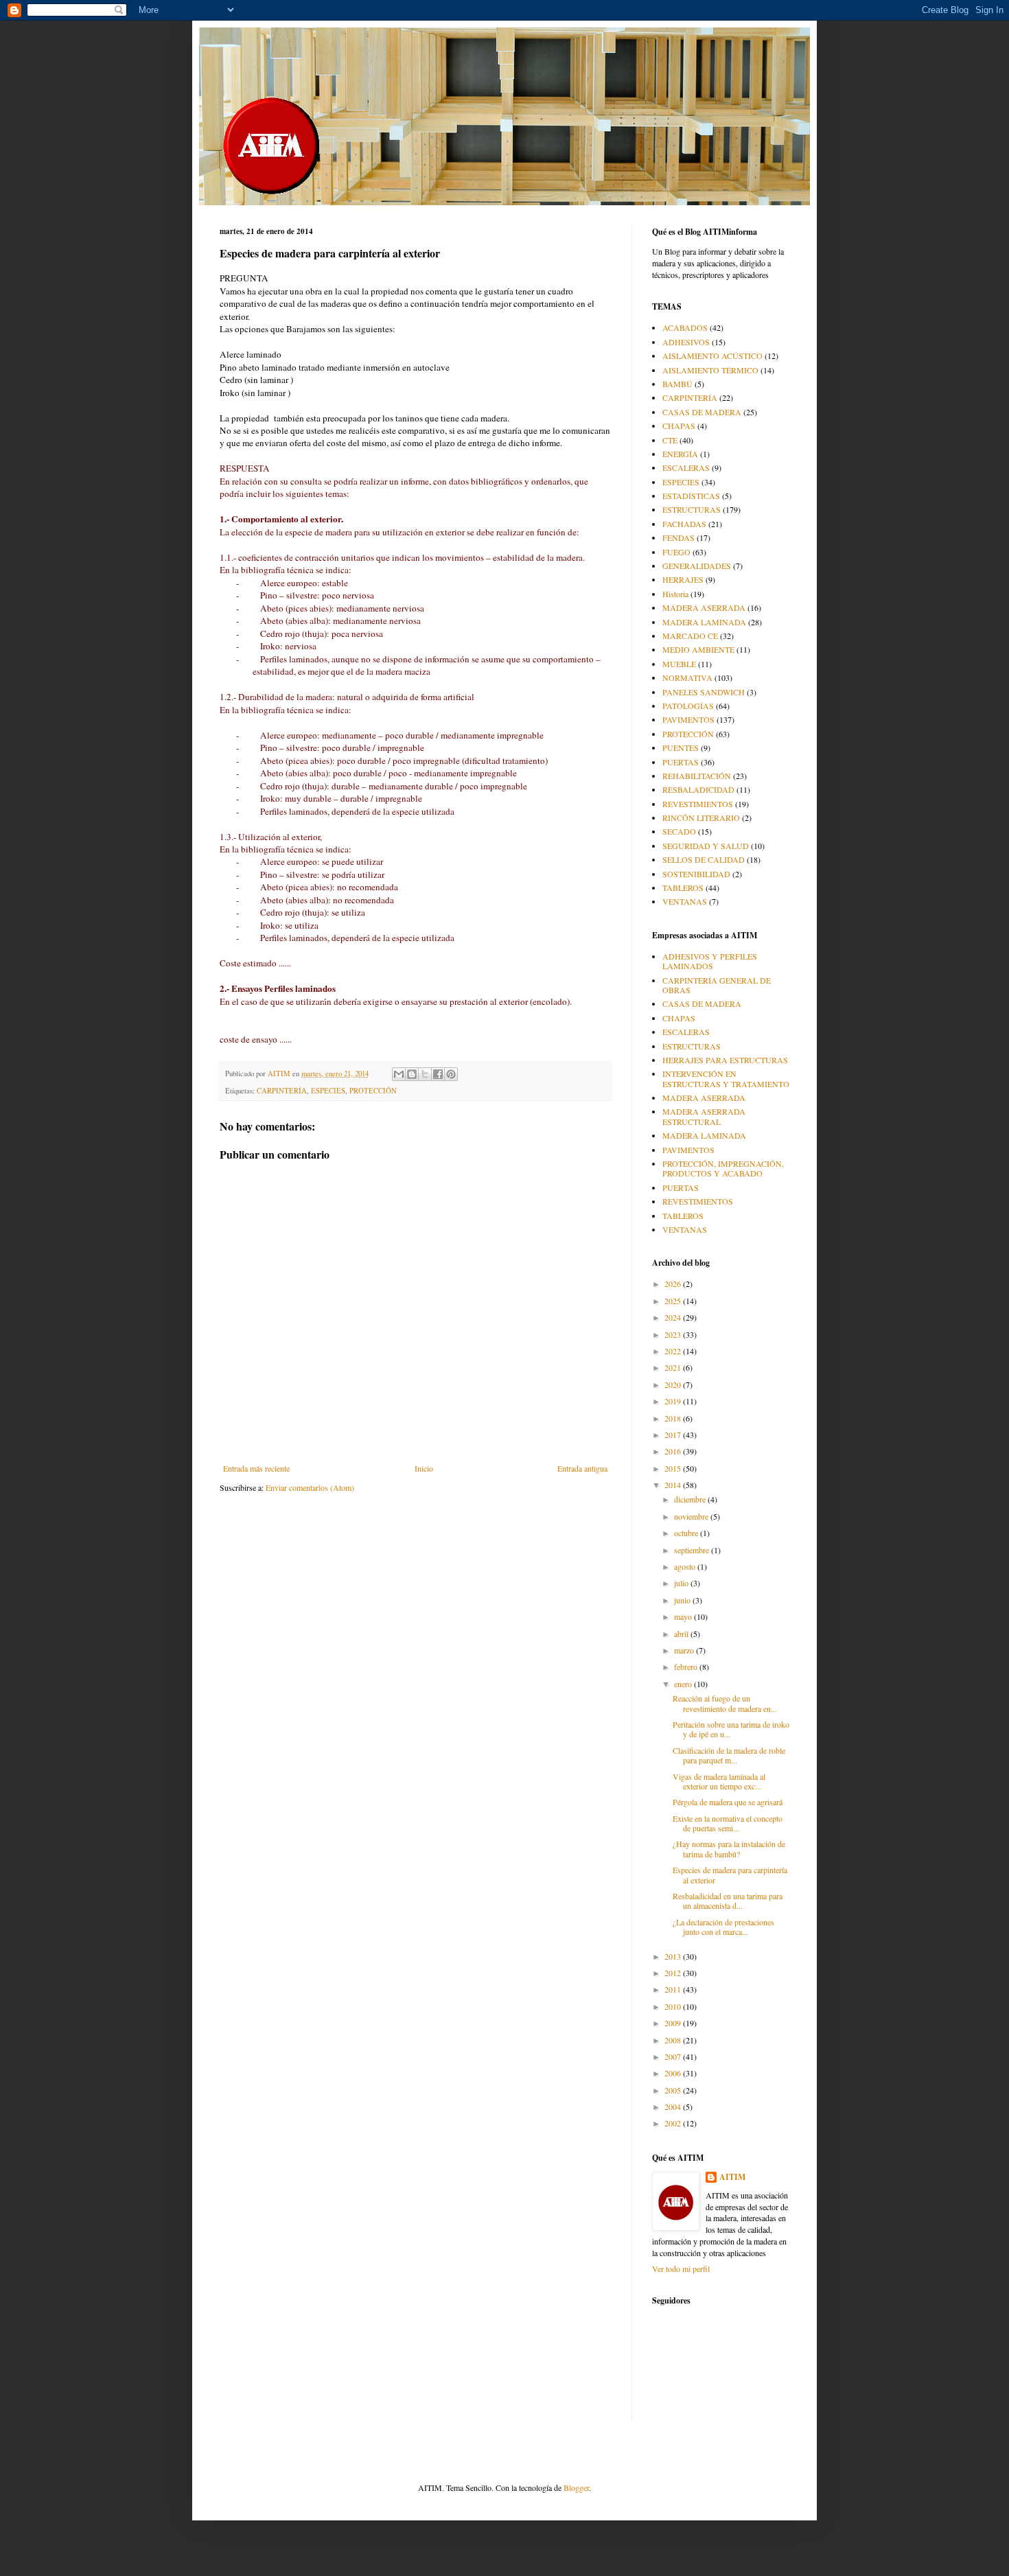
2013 (674, 1956)
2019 (674, 1401)
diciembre (691, 1499)
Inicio (424, 1468)
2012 (674, 1973)
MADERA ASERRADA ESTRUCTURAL (704, 1116)
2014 (674, 1485)
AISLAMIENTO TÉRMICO (710, 370)
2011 (674, 1989)
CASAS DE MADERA (702, 412)
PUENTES (681, 747)
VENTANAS (685, 901)
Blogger (576, 2487)
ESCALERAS (686, 467)
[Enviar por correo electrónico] (399, 1074)
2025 (674, 1301)
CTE (670, 440)
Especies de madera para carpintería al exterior (730, 1875)
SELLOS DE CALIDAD (704, 859)
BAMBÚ (677, 384)
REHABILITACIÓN (697, 776)
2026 (674, 1284)
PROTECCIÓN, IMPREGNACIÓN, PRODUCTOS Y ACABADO (723, 1168)
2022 (674, 1351)
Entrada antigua (582, 1468)
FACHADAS (684, 524)
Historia (675, 594)
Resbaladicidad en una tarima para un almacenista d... (728, 1901)
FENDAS (679, 537)
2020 (674, 1384)
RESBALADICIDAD (698, 789)
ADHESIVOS (686, 342)
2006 (674, 2073)
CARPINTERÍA (282, 1091)
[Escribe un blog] (412, 1074)
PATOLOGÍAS (688, 706)
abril (682, 1634)
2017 (674, 1435)
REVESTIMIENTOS (698, 804)
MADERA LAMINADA (704, 622)
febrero (687, 1667)
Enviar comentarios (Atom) (310, 1487)
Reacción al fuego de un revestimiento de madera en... (725, 1703)
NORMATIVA (687, 677)
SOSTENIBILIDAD (696, 874)
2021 (674, 1367)
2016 (674, 1451)
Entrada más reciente (256, 1468)
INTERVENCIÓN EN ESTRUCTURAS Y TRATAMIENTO (726, 1078)
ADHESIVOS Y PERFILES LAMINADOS (710, 961)
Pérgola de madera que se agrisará (728, 1802)
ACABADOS (685, 327)
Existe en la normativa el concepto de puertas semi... (728, 1823)
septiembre (693, 1550)
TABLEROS (683, 887)
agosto (686, 1566)
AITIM (732, 2177)
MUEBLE (679, 664)
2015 (674, 1468)
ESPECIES (328, 1091)
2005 (674, 2090)
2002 (674, 2123)
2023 (674, 1334)
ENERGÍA (680, 454)
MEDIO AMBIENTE (698, 649)
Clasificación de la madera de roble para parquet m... (729, 1755)
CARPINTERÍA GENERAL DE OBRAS (717, 985)
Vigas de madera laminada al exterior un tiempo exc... (719, 1781)
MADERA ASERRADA (704, 607)
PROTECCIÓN (373, 1091)
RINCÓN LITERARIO (701, 817)
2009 (674, 2023)
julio (682, 1583)
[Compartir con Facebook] (438, 1074)
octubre (687, 1533)
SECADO (679, 831)
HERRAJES (683, 579)
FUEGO (676, 552)
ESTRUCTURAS (692, 509)
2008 (674, 2040)
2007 (674, 2056)
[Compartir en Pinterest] (451, 1074)
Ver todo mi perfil (681, 2268)
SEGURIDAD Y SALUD (706, 846)
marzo (685, 1650)
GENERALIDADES (697, 566)
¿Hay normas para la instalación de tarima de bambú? (729, 1848)
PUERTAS (681, 762)
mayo (684, 1616)
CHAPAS (679, 426)
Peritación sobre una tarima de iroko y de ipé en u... (731, 1729)
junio (683, 1600)
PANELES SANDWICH (704, 692)
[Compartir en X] (425, 1074)
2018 (674, 1418)
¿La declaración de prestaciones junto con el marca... (723, 1927)
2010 (674, 2006)
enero (684, 1684)
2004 (674, 2107)
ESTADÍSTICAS (691, 496)
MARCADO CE (690, 636)
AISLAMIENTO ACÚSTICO (712, 356)
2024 (674, 1317)
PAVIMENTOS (688, 719)
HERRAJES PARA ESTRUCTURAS (725, 1060)
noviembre (692, 1516)
